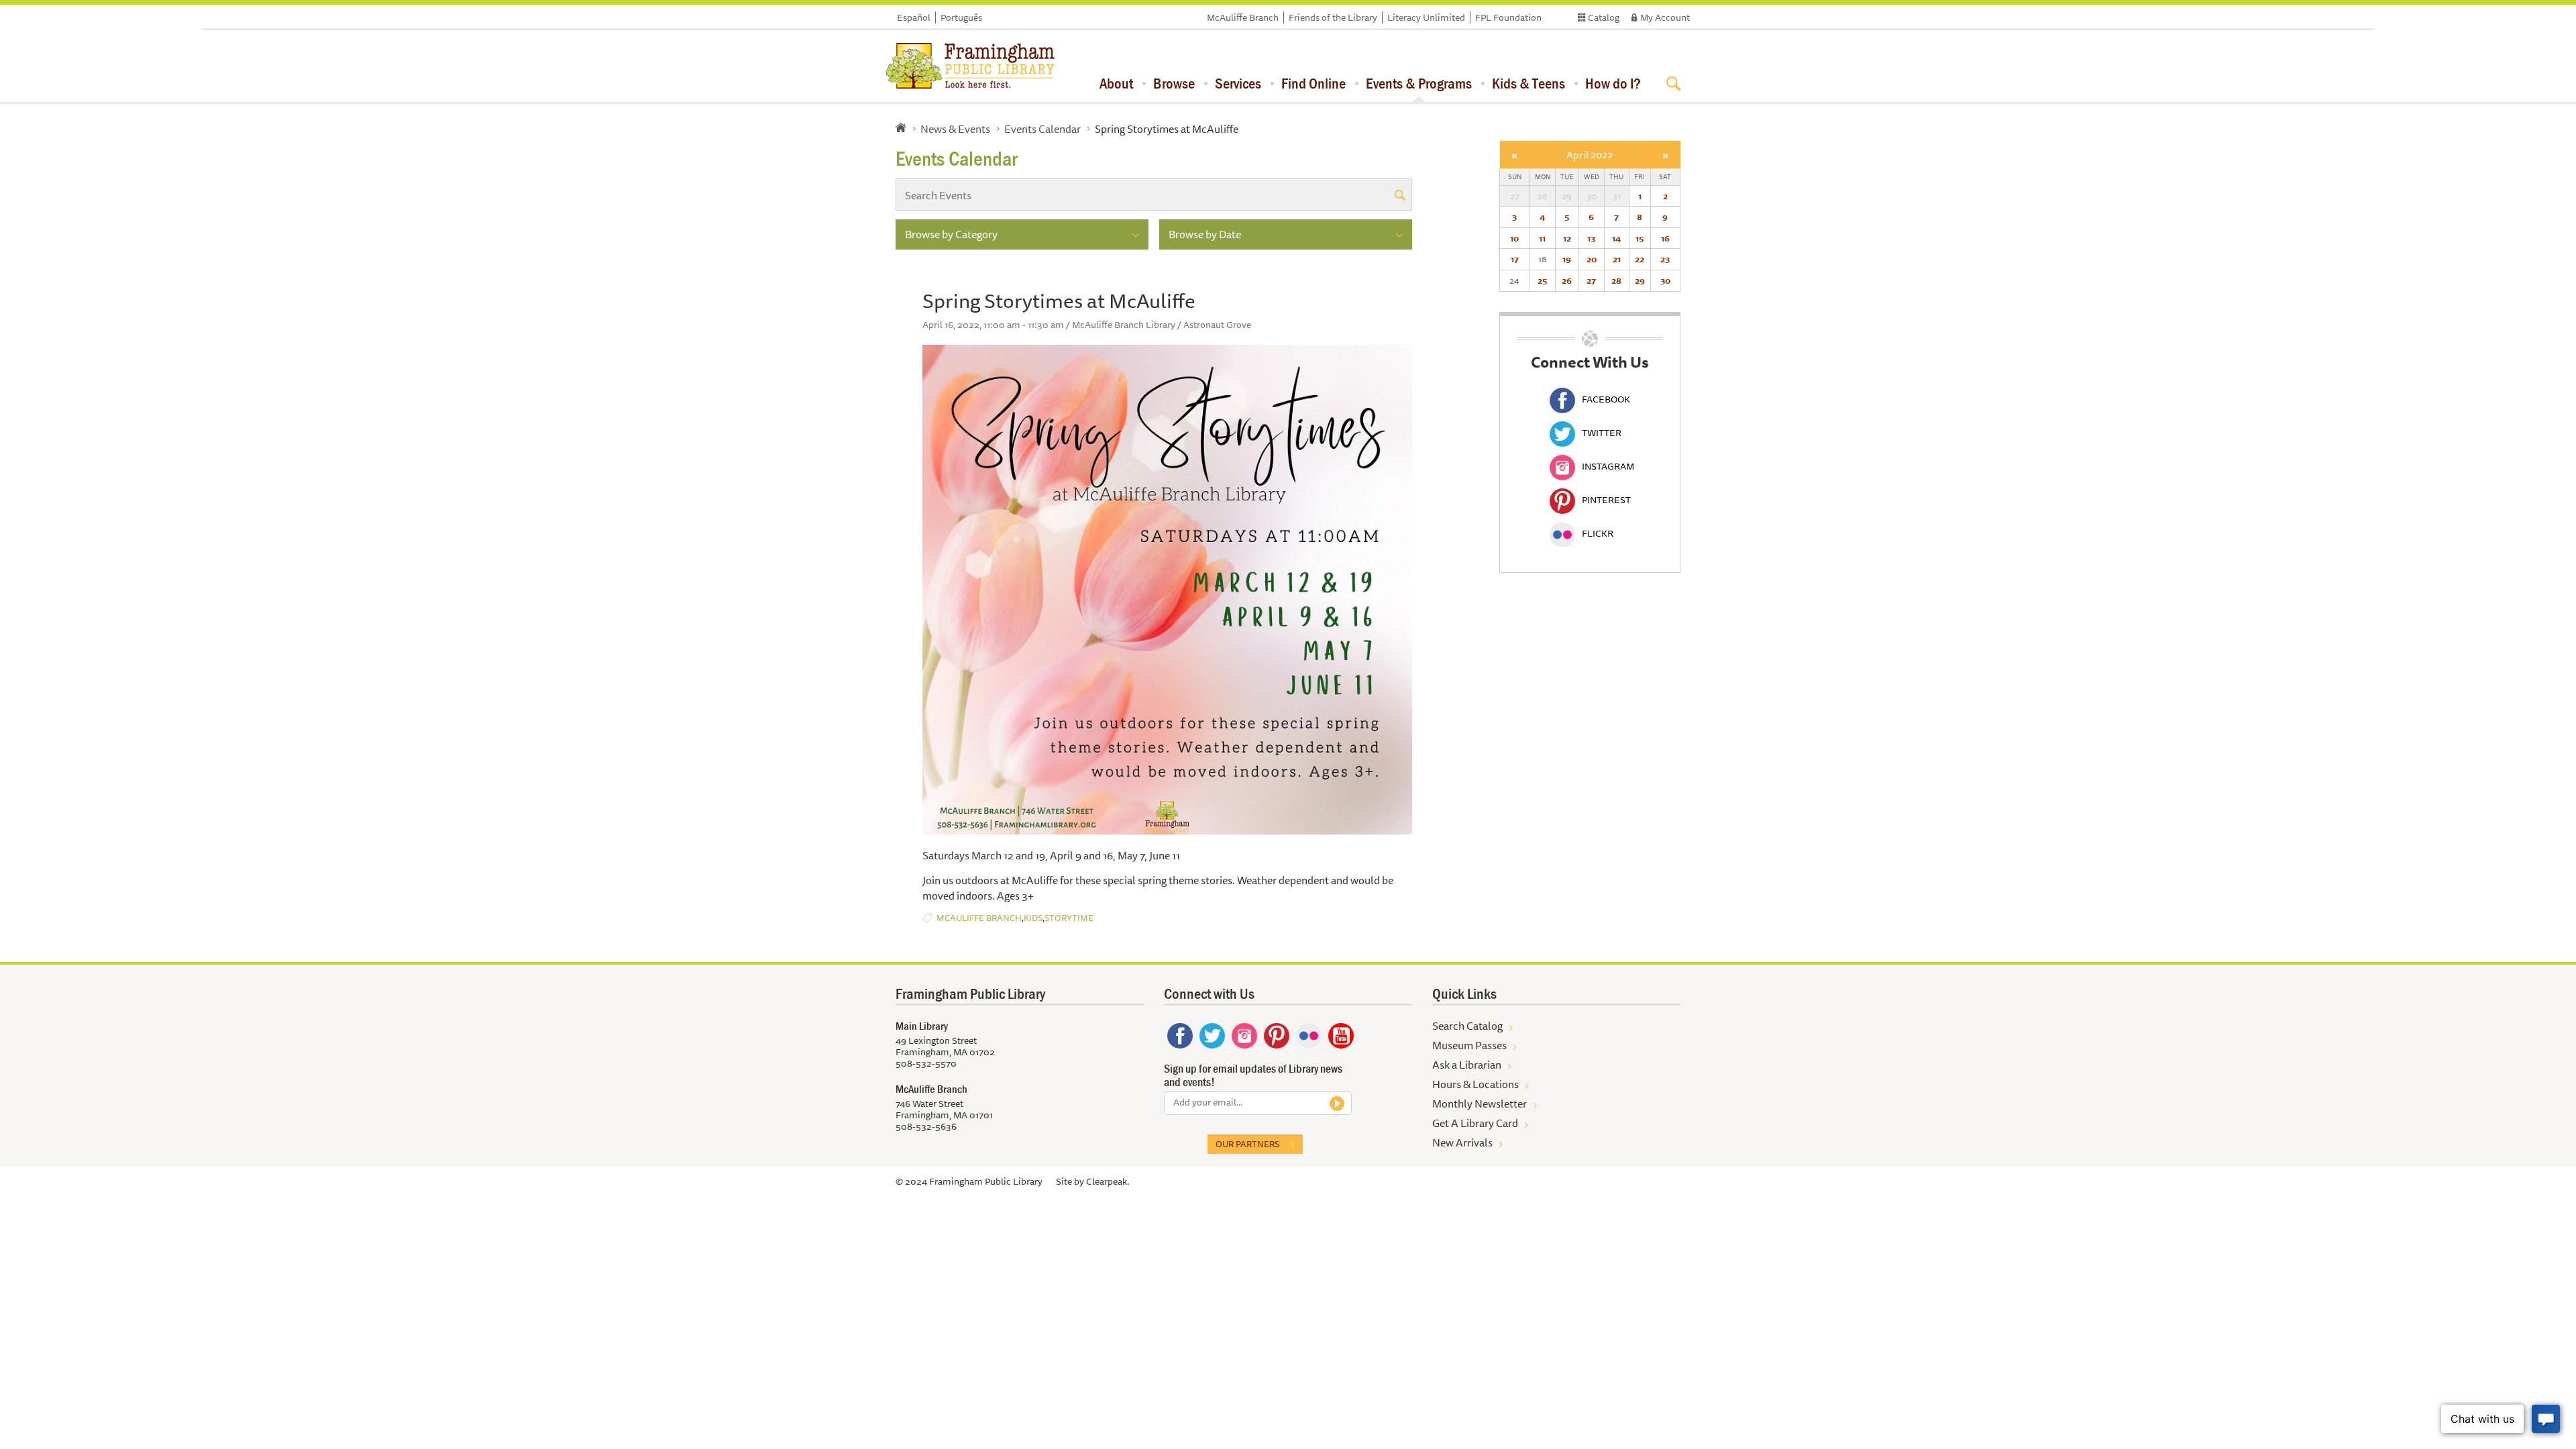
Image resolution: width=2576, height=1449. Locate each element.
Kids (1033, 918)
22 (1640, 259)
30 (1665, 280)
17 (1515, 259)
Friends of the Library (1333, 17)
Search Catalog (1467, 1026)
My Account (1665, 17)
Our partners (1247, 1144)
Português (961, 17)
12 (1567, 238)
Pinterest (1606, 500)
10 (1514, 238)
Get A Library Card (1475, 1123)
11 (1542, 238)
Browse (1174, 83)
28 (1616, 280)
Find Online (1313, 83)
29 (1640, 280)
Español (914, 17)
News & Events (955, 129)
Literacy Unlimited (1426, 17)
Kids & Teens (1528, 83)
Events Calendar (1042, 129)
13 (1591, 238)
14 (1616, 238)
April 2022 (1590, 155)
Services (1238, 83)
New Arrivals (1462, 1142)
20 (1592, 259)
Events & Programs (1419, 83)
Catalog (1604, 17)
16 (1665, 238)
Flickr (1598, 533)
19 (1567, 259)
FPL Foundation (1508, 17)
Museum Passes (1469, 1045)
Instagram (1608, 466)
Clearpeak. (1108, 1181)
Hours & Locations (1475, 1084)
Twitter (1602, 433)
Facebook (1606, 399)
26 (1567, 280)
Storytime (1069, 918)
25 (1542, 280)
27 (1591, 280)
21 (1617, 259)
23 (1665, 259)
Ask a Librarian (1467, 1065)
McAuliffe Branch (1243, 17)
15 (1640, 238)
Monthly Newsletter (1480, 1104)
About (1116, 83)
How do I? (1613, 83)
